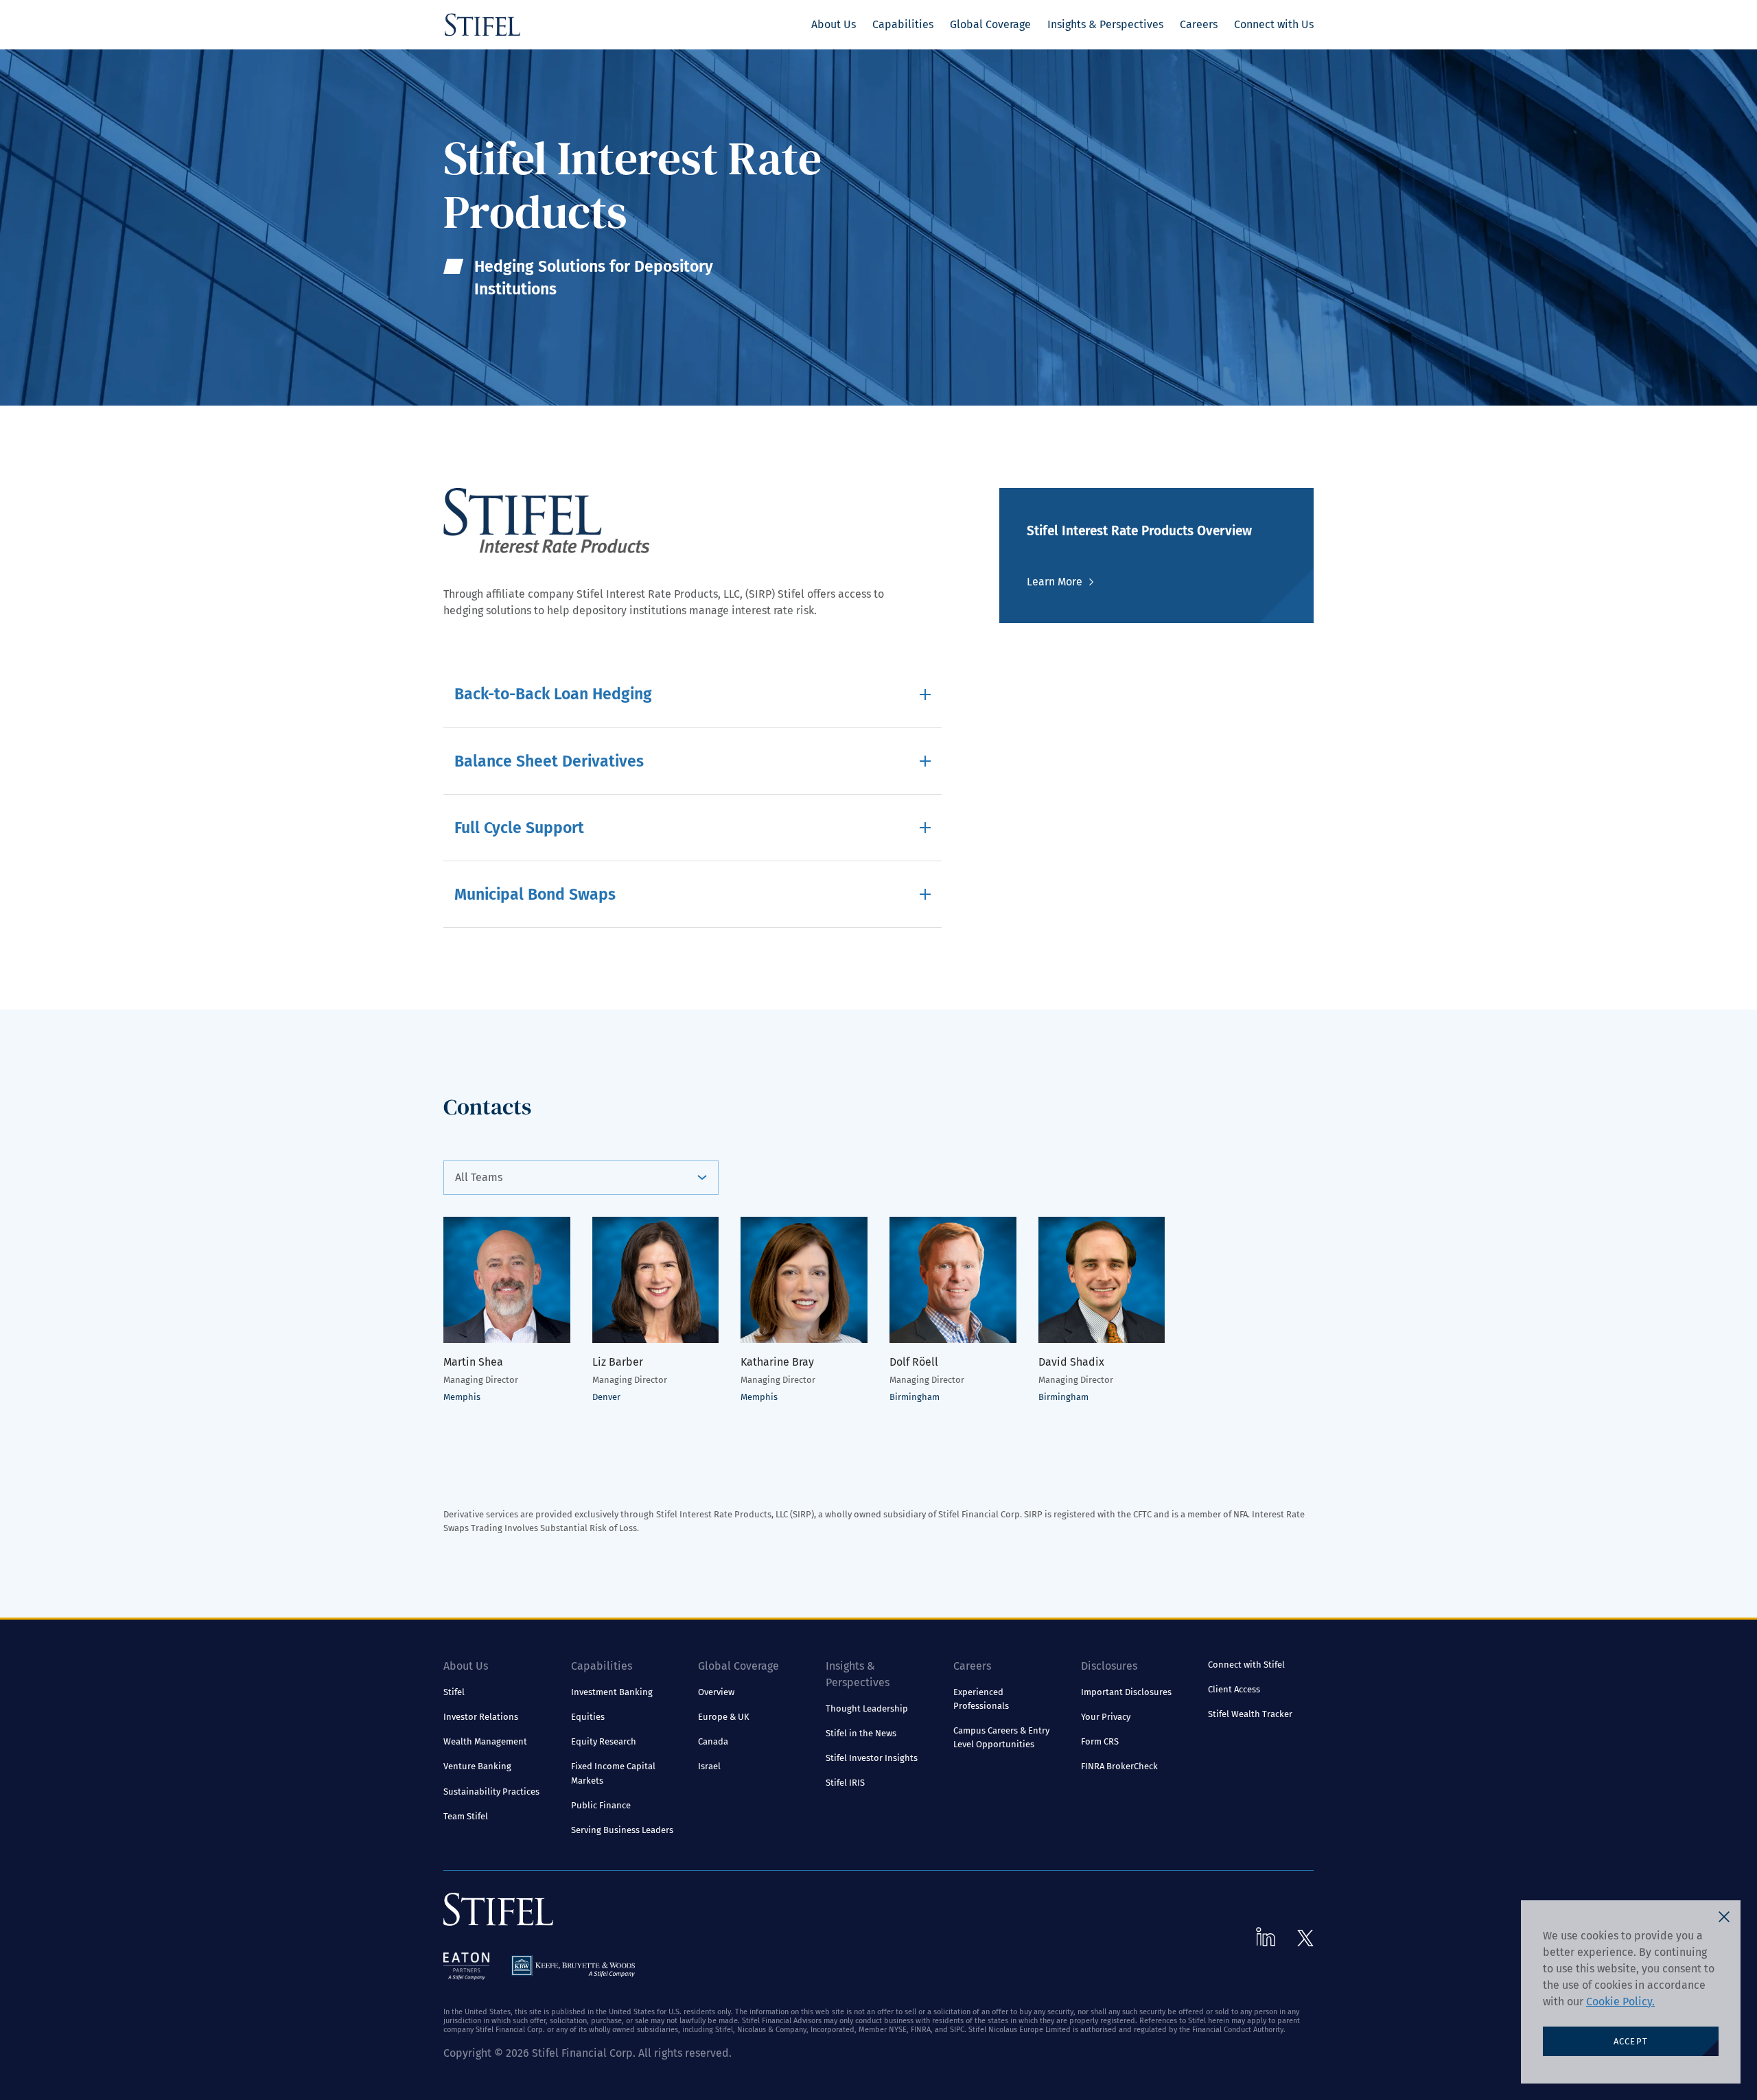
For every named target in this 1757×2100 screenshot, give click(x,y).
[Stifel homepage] (482, 25)
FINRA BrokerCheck (1119, 1766)
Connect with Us (1274, 24)
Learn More (1055, 582)
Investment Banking (612, 1692)
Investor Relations (481, 1717)
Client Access (1234, 1689)
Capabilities (903, 24)
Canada (713, 1741)
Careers (1199, 24)
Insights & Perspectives (1105, 24)
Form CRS (1100, 1741)
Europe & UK (724, 1717)
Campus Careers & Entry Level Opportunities (1001, 1737)
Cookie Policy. (1620, 2002)
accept (1631, 2041)
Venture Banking (477, 1766)
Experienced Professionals (981, 1699)
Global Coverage (990, 24)
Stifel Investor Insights (872, 1758)
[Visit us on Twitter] (1305, 1938)
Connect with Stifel (1246, 1665)
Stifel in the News (861, 1733)
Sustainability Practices (491, 1792)
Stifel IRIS (845, 1783)
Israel (709, 1766)
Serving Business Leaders (622, 1830)
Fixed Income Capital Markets (613, 1773)
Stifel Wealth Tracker (1250, 1714)
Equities (588, 1717)
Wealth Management (485, 1741)
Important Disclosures (1126, 1692)
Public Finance (601, 1805)
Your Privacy (1106, 1717)
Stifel (454, 1692)
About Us (834, 24)
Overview (716, 1692)
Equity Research (604, 1741)
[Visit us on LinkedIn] (1266, 1937)
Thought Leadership (867, 1708)
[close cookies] (1724, 1917)
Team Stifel (466, 1816)
